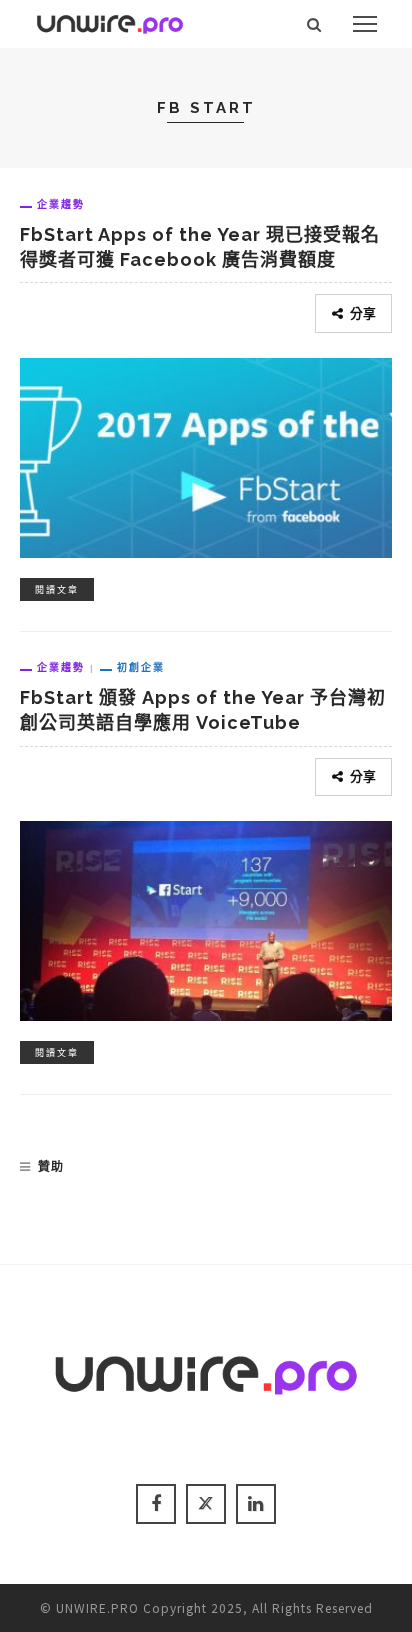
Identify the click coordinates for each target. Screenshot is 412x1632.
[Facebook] (156, 1504)
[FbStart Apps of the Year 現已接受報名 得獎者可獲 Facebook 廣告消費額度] (206, 455)
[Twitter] (206, 1504)
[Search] (314, 24)
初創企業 (141, 667)
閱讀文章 (57, 589)
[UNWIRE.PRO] (110, 21)
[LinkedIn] (256, 1504)
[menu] (365, 24)
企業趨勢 (61, 204)
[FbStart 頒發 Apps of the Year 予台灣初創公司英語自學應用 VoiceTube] (206, 918)
